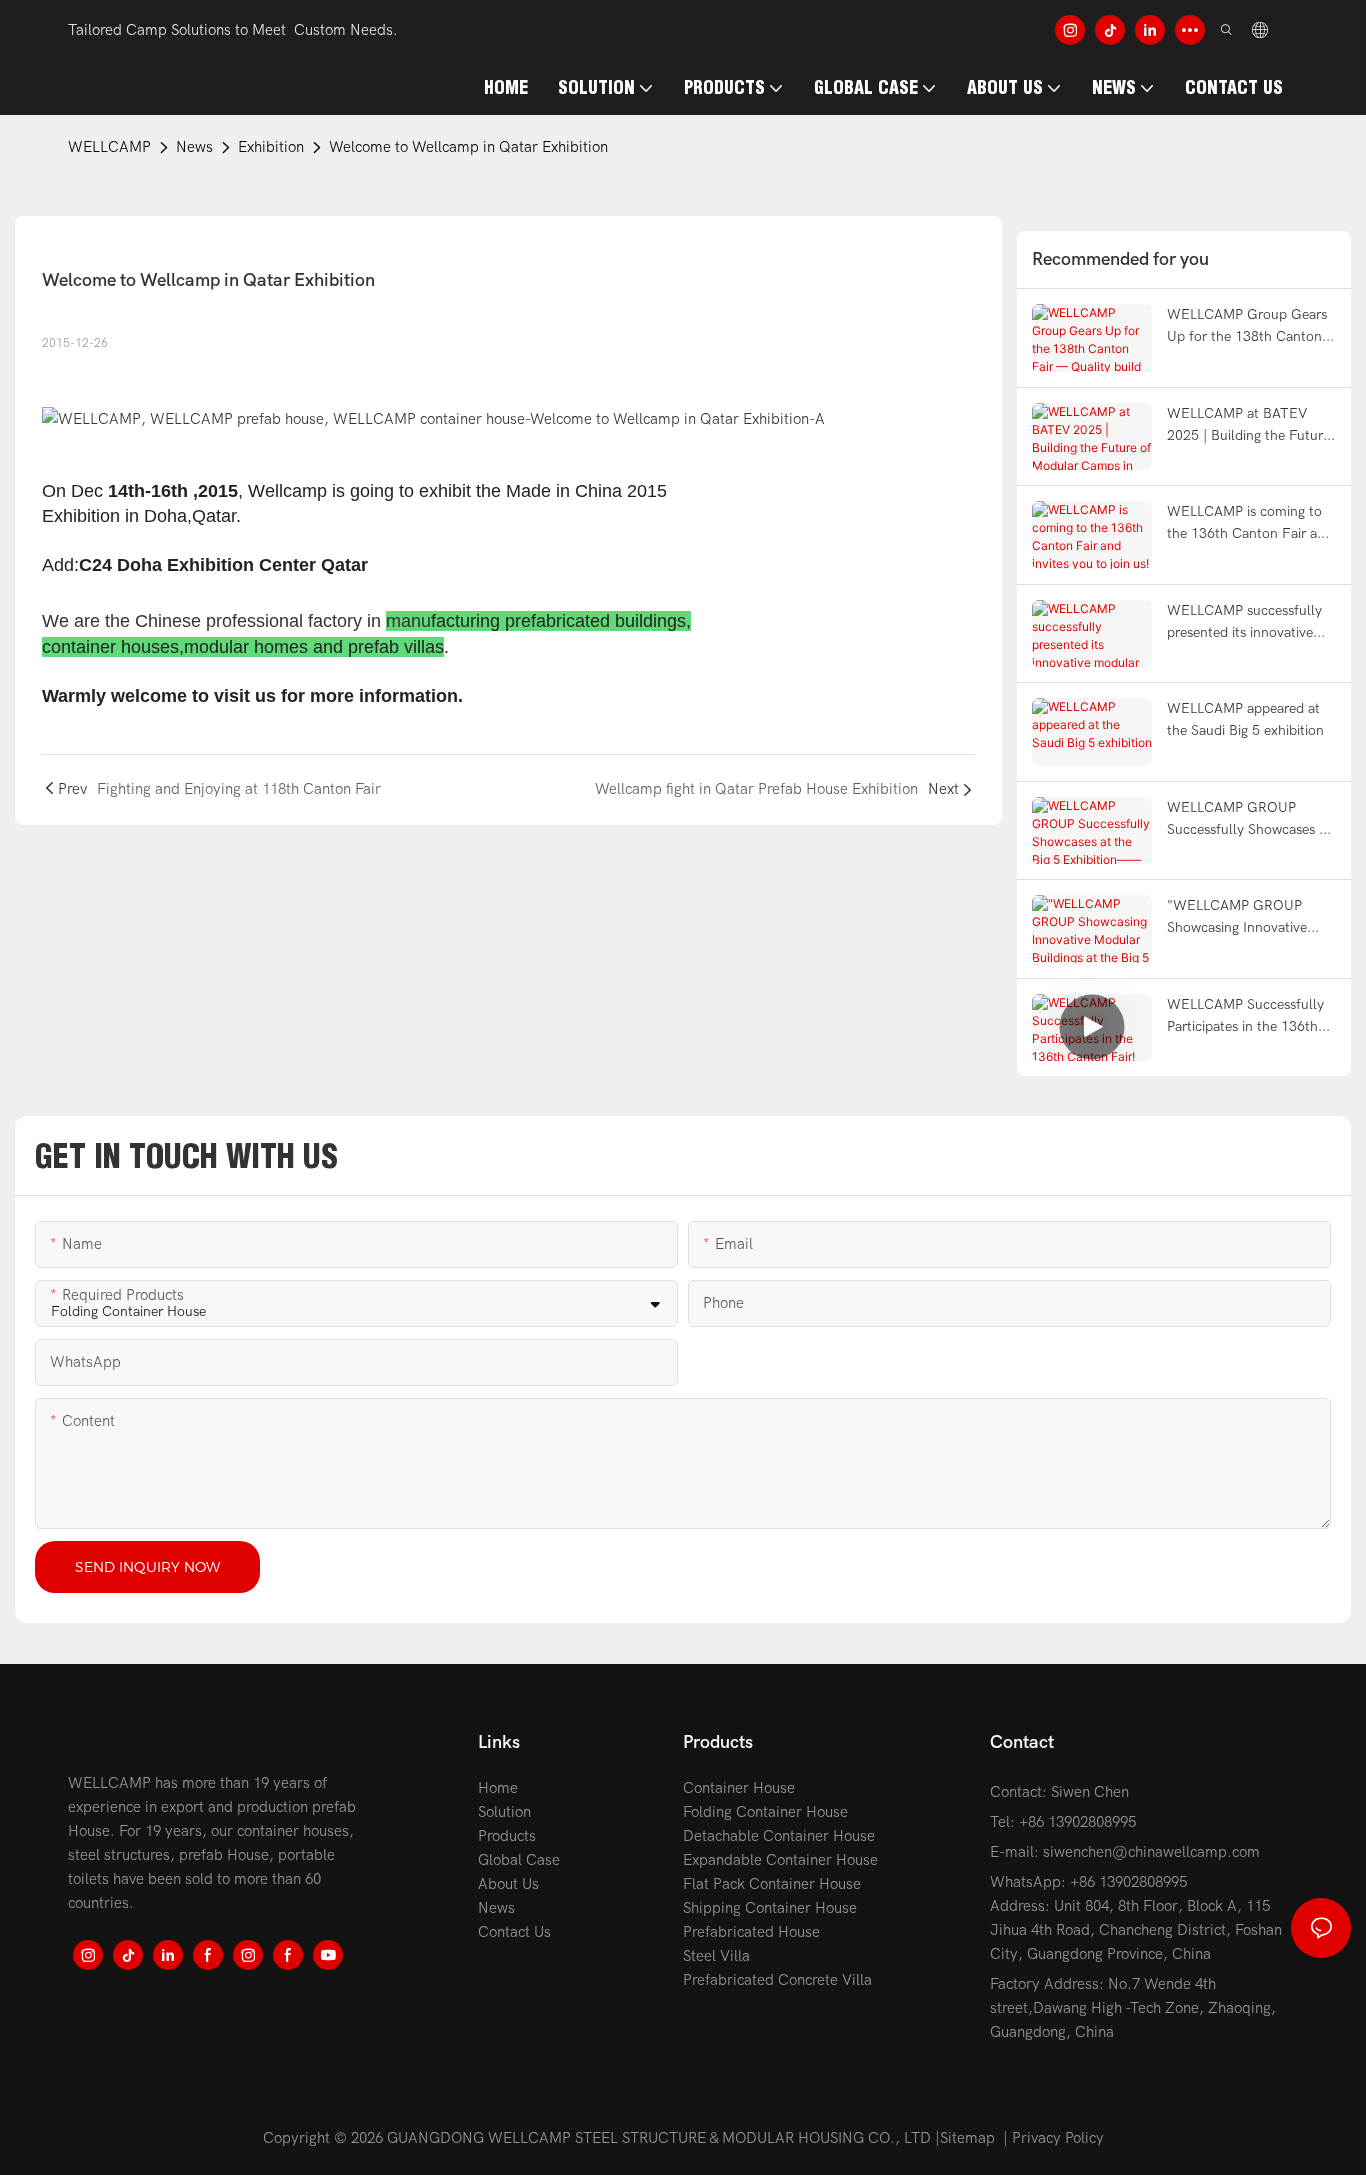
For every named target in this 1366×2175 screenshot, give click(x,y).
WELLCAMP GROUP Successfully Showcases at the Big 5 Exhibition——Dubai (1249, 820)
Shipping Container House (770, 1908)
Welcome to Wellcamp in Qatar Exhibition (468, 147)
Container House (739, 1788)
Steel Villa (716, 1956)
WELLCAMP (109, 147)
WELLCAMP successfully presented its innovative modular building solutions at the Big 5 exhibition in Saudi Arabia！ (1249, 623)
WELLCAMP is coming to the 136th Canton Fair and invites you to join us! (1250, 524)
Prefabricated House (751, 1932)
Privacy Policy (1058, 2138)
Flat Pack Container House (772, 1884)
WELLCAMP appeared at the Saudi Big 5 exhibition (1245, 719)
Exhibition (271, 147)
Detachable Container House (779, 1836)
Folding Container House (765, 1812)
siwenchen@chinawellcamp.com (1151, 1852)
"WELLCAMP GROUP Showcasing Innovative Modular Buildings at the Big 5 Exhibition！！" (1243, 918)
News (194, 147)
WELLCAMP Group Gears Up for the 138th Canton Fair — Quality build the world (1247, 327)
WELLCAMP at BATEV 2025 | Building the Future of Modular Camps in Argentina (1248, 426)
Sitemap (967, 2138)
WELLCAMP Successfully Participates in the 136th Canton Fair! (1245, 1017)
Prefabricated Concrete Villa (777, 1980)
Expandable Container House (780, 1860)
